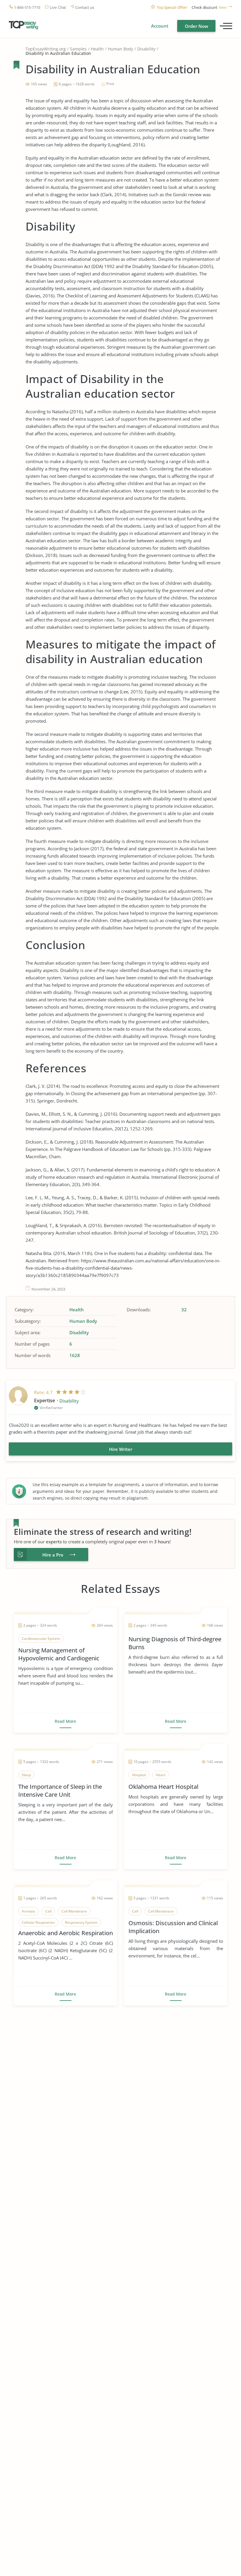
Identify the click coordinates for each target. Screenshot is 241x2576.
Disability (146, 49)
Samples (78, 49)
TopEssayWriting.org (46, 49)
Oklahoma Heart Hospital (163, 1787)
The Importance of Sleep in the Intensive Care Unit (60, 1791)
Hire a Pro (53, 1555)
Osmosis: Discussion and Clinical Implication (173, 1927)
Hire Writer (121, 1449)
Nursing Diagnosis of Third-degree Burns (175, 1643)
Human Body (120, 49)
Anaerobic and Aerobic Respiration (66, 1933)
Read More (65, 1721)
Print (110, 84)
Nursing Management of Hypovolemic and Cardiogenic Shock (59, 1654)
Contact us (85, 7)
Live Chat (58, 7)
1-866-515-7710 (27, 7)
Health (97, 49)
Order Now (196, 26)
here (223, 7)
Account (160, 26)
